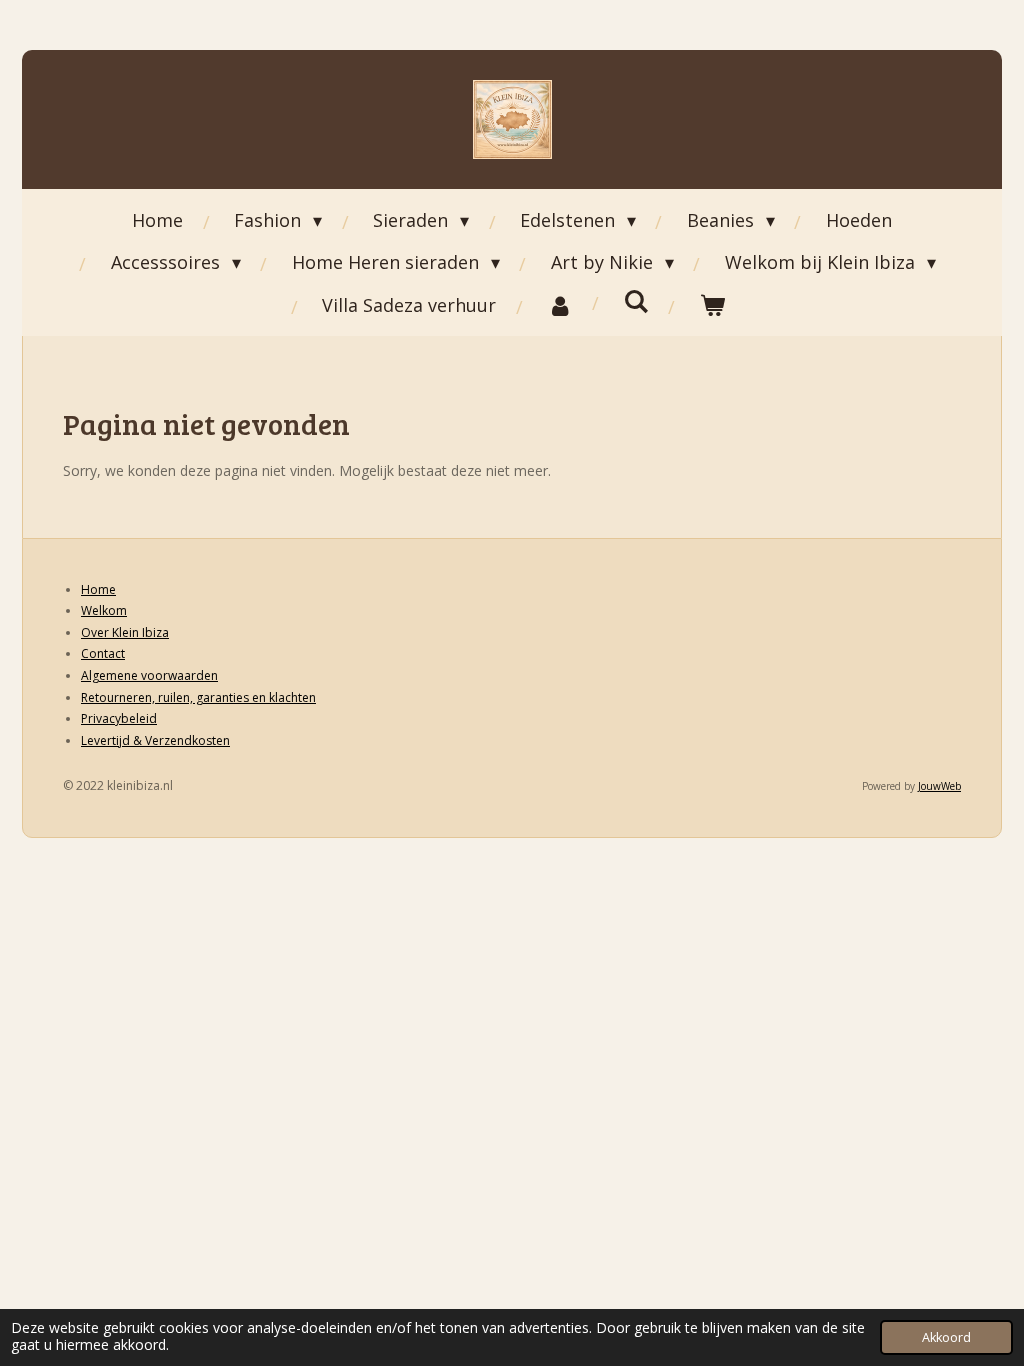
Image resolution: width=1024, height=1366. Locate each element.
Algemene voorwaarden (149, 675)
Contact (103, 653)
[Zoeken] (635, 301)
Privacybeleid (119, 718)
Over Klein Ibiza (125, 632)
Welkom (104, 610)
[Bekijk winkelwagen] (711, 305)
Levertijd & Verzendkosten (155, 740)
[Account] (559, 305)
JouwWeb (939, 786)
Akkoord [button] (946, 1337)
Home (98, 589)
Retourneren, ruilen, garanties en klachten (198, 697)
